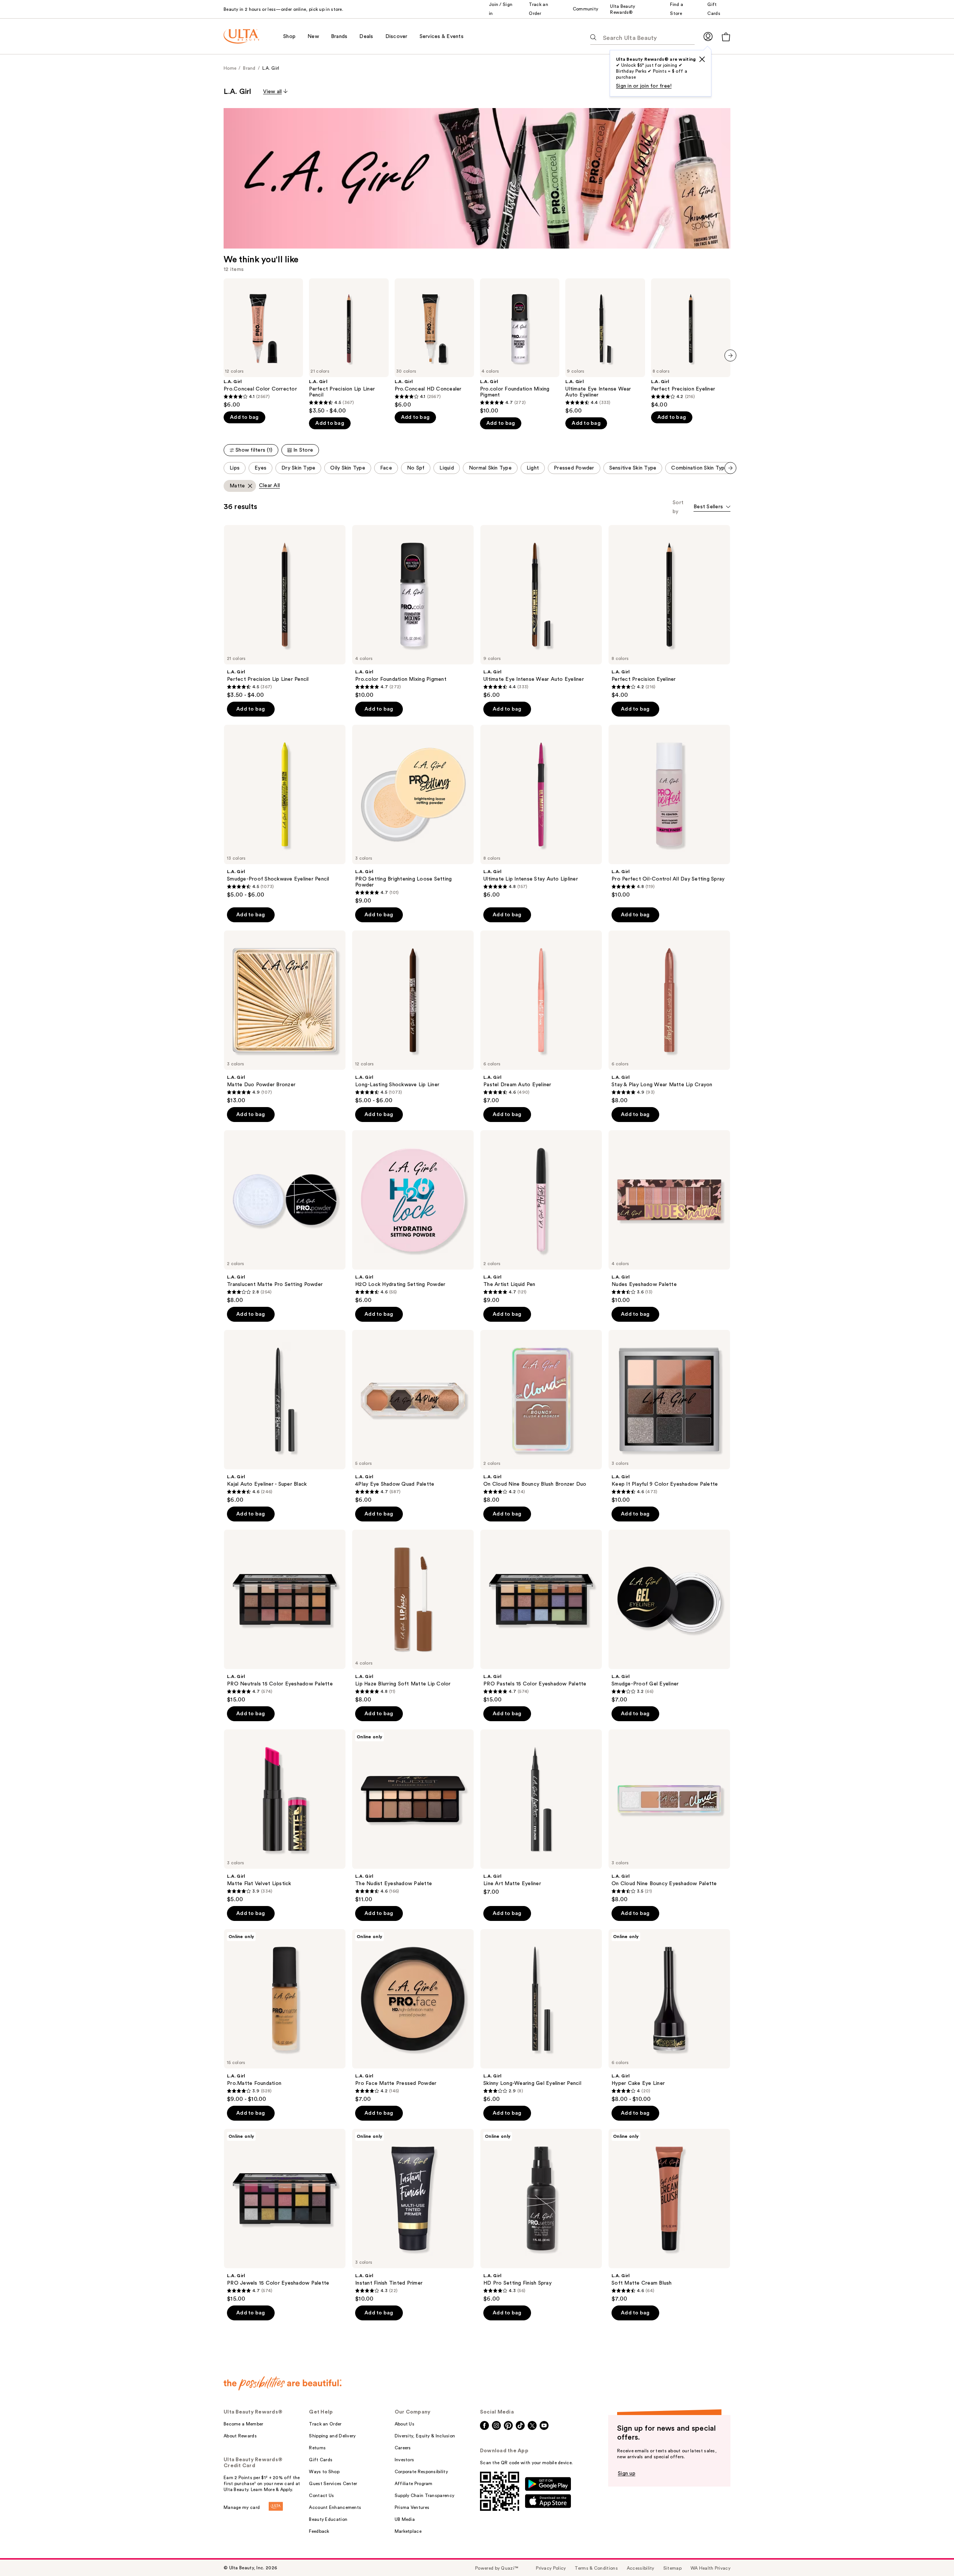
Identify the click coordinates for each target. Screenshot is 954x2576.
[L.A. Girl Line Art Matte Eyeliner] (541, 1812)
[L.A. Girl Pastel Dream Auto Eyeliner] (541, 1017)
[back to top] (932, 2554)
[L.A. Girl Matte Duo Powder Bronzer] (285, 1017)
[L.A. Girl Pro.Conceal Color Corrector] (263, 343)
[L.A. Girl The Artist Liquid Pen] (541, 1217)
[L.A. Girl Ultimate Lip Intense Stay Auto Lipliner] (541, 812)
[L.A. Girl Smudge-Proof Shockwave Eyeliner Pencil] (285, 812)
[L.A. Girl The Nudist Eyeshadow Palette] (413, 1816)
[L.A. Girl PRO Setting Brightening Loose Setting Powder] (413, 815)
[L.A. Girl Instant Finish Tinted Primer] (413, 2216)
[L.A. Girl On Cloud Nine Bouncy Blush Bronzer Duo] (541, 1417)
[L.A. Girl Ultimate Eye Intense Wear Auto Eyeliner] (605, 346)
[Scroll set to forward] (730, 468)
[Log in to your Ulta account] (708, 36)
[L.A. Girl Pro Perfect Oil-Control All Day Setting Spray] (669, 812)
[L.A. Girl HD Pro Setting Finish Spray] (541, 2216)
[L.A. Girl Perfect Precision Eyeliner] (691, 343)
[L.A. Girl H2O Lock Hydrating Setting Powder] (413, 1217)
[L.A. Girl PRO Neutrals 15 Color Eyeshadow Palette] (285, 1616)
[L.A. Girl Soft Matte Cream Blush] (669, 2216)
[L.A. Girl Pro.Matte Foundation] (285, 2016)
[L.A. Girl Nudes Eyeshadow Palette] (669, 1217)
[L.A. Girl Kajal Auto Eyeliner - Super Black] (285, 1417)
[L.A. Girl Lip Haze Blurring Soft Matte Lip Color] (413, 1616)
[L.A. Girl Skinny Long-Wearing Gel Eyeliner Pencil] (541, 2016)
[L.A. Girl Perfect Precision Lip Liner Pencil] (349, 346)
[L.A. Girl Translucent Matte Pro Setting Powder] (285, 1217)
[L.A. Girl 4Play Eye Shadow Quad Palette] (413, 1417)
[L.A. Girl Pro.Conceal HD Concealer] (434, 343)
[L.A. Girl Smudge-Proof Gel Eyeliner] (669, 1616)
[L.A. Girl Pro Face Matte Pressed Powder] (413, 2016)
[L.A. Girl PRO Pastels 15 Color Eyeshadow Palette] (541, 1616)
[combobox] (712, 507)
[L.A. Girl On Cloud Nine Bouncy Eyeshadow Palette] (669, 1816)
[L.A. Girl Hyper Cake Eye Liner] (669, 2016)
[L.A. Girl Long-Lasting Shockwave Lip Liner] (413, 1017)
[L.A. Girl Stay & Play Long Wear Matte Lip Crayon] (669, 1017)
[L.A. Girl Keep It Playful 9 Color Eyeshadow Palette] (669, 1417)
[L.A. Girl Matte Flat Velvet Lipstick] (285, 1816)
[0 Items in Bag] (726, 37)
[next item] (730, 355)
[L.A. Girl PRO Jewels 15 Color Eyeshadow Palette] (285, 2216)
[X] (702, 59)
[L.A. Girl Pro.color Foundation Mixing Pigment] (520, 346)
